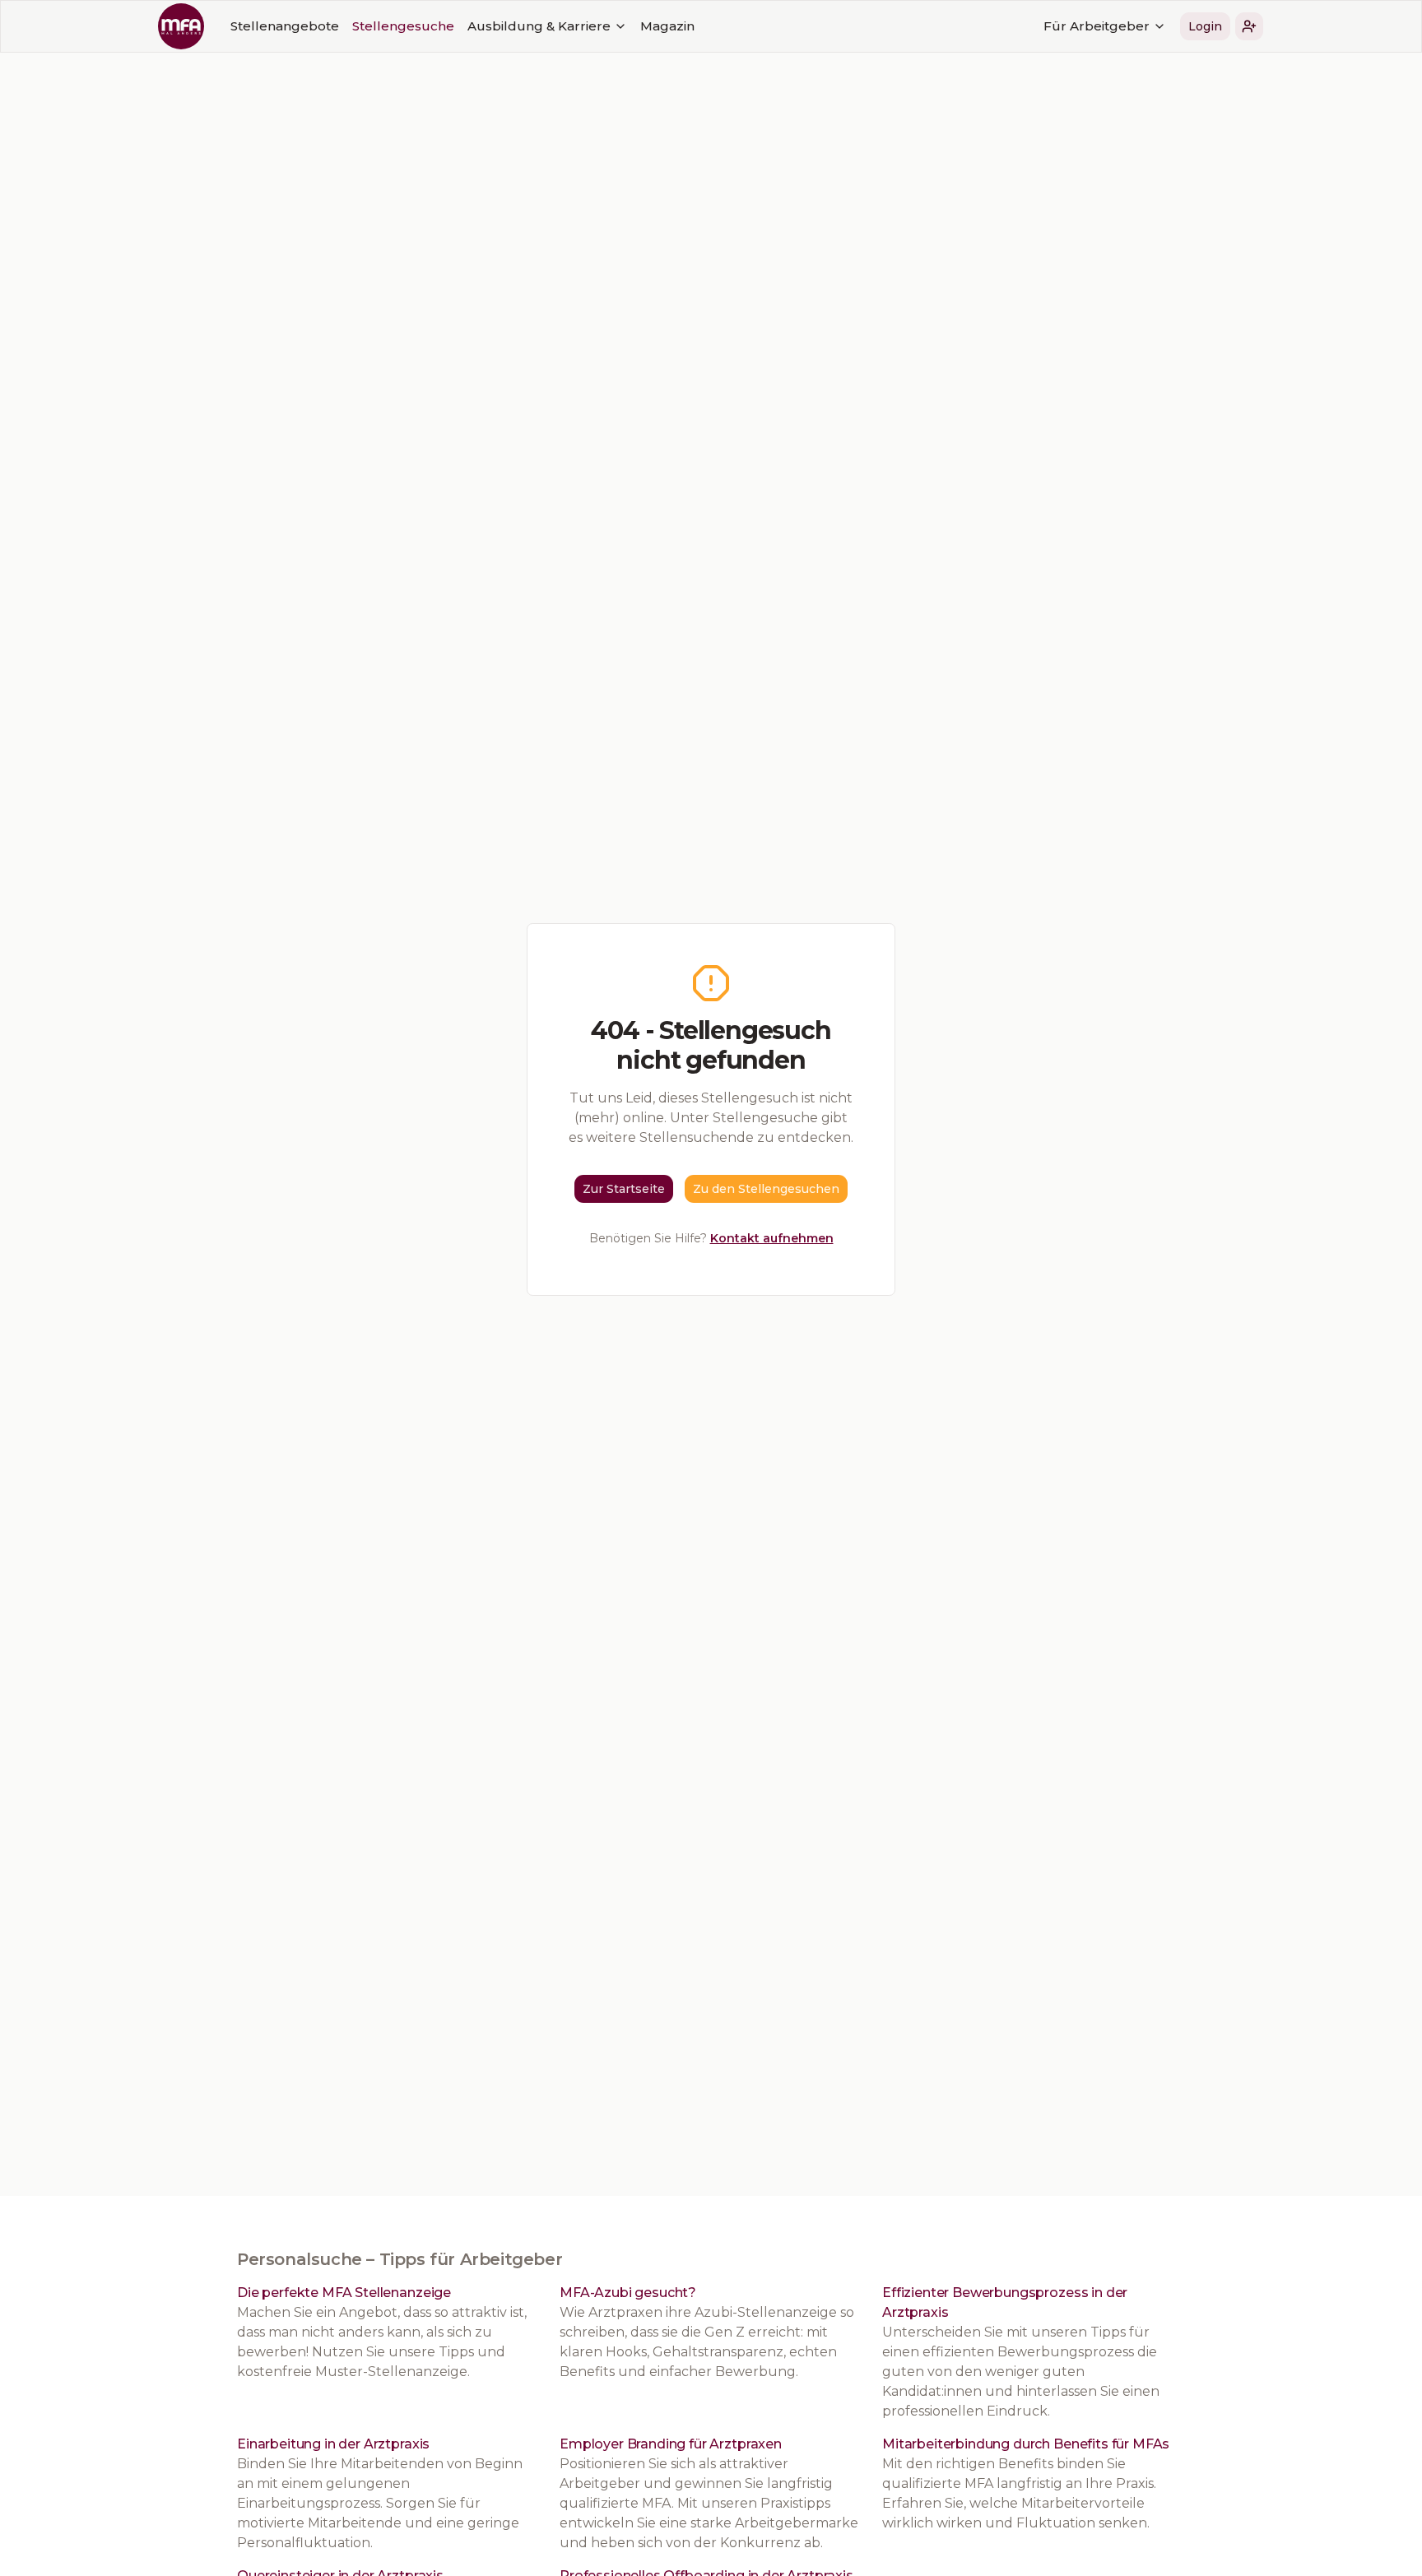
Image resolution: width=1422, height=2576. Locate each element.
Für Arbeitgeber (1097, 26)
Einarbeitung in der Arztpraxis (333, 2444)
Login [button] (1205, 26)
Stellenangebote (285, 26)
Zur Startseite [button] (624, 1189)
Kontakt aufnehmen (772, 1238)
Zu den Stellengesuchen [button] (766, 1189)
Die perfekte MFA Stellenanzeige (344, 2293)
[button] (1249, 26)
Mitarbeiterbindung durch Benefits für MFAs (1026, 2444)
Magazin (667, 26)
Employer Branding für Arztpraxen (671, 2444)
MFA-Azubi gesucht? (628, 2293)
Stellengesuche (403, 26)
